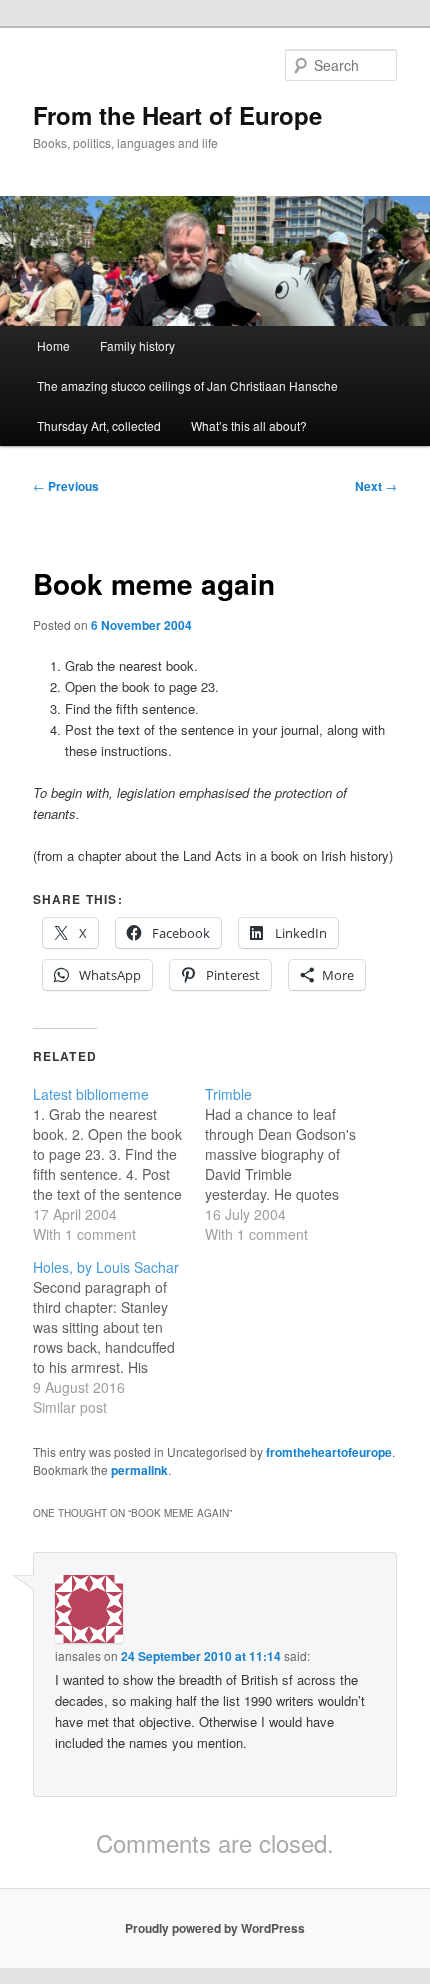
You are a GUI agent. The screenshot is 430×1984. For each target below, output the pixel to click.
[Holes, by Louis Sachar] (119, 1337)
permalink (139, 1470)
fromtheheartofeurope (329, 1452)
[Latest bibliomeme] (119, 1164)
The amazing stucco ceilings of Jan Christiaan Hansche (187, 385)
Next (376, 486)
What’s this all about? (249, 425)
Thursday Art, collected (99, 425)
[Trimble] (291, 1164)
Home (53, 345)
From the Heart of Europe (177, 115)
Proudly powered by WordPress (215, 1928)
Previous (66, 486)
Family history (137, 345)
